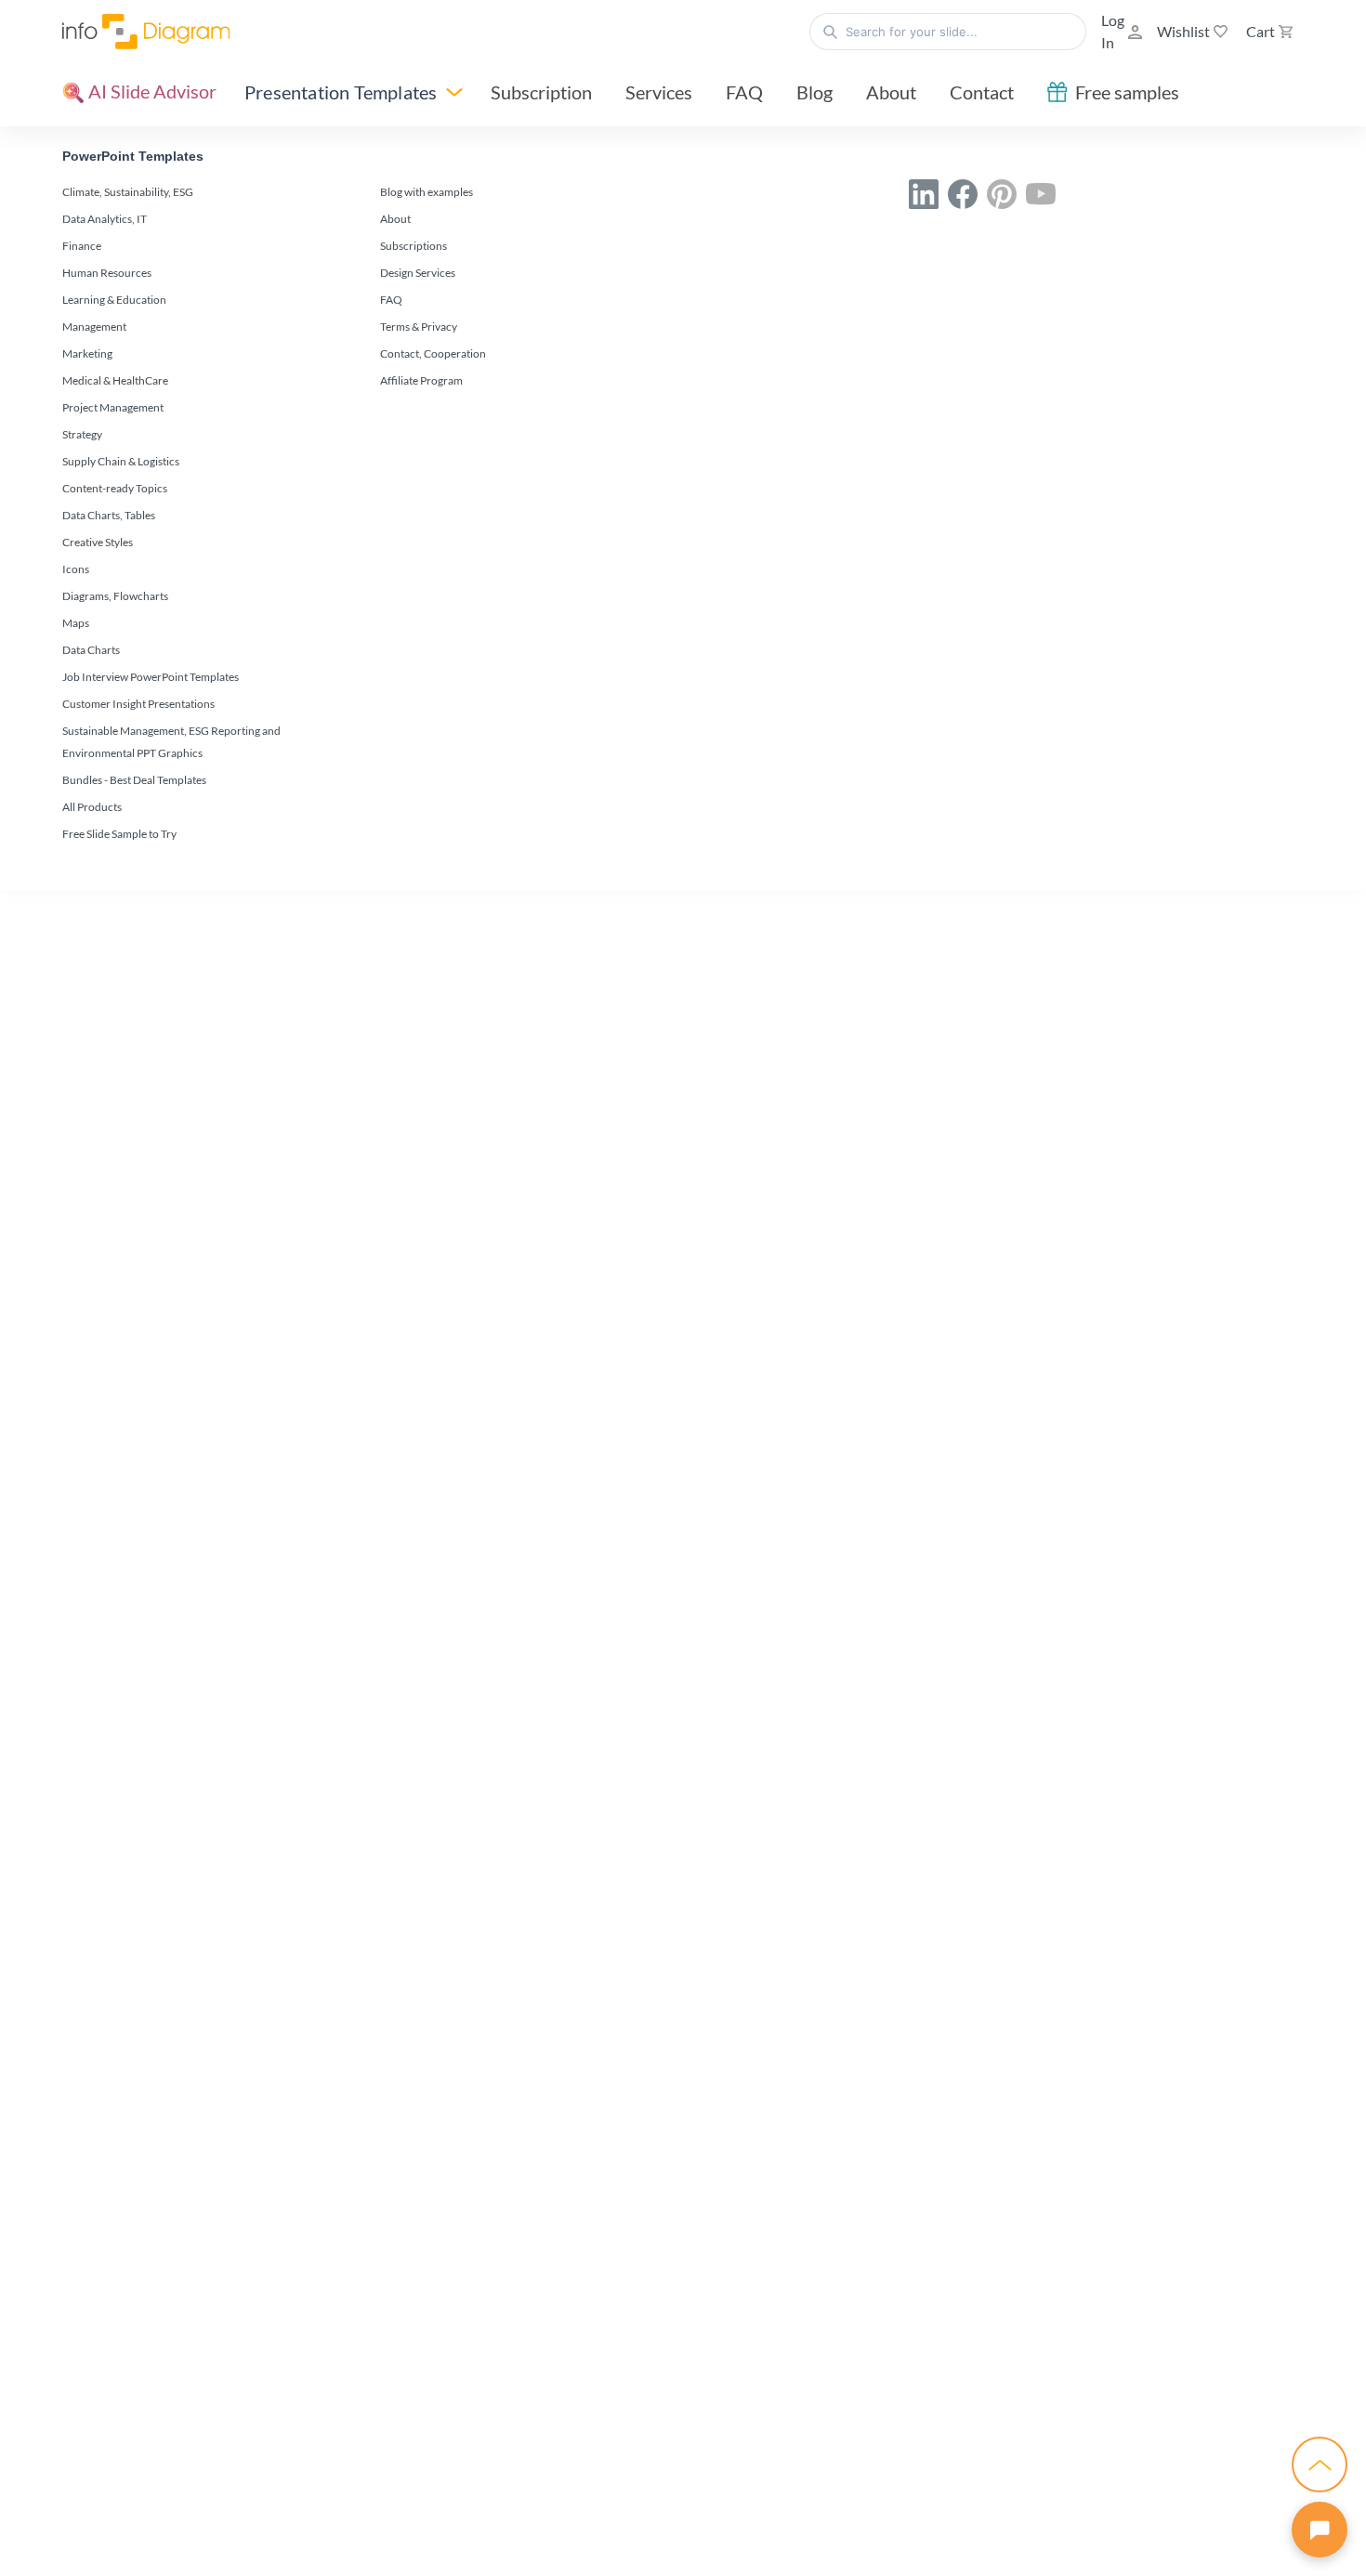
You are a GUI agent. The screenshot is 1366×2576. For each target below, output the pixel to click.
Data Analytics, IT (105, 219)
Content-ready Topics (115, 488)
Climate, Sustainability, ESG (128, 192)
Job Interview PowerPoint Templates (151, 677)
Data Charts (91, 650)
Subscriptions (414, 246)
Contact (982, 92)
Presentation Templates (341, 92)
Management (94, 327)
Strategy (82, 434)
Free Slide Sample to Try (119, 834)
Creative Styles (98, 542)
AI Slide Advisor (151, 91)
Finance (82, 246)
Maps (76, 623)
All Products (92, 807)
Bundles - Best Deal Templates (134, 780)
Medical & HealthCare (115, 380)
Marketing (87, 353)
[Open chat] (1320, 2530)
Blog (814, 92)
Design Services (418, 273)
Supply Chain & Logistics (121, 461)
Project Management (113, 407)
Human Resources (107, 273)
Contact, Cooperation (433, 353)
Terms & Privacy (419, 327)
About (891, 92)
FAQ (744, 92)
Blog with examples (427, 192)
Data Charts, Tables (109, 515)
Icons (76, 569)
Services (659, 92)
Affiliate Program (421, 380)
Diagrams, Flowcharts (115, 596)
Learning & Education (114, 300)
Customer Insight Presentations (138, 704)
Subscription (541, 92)
